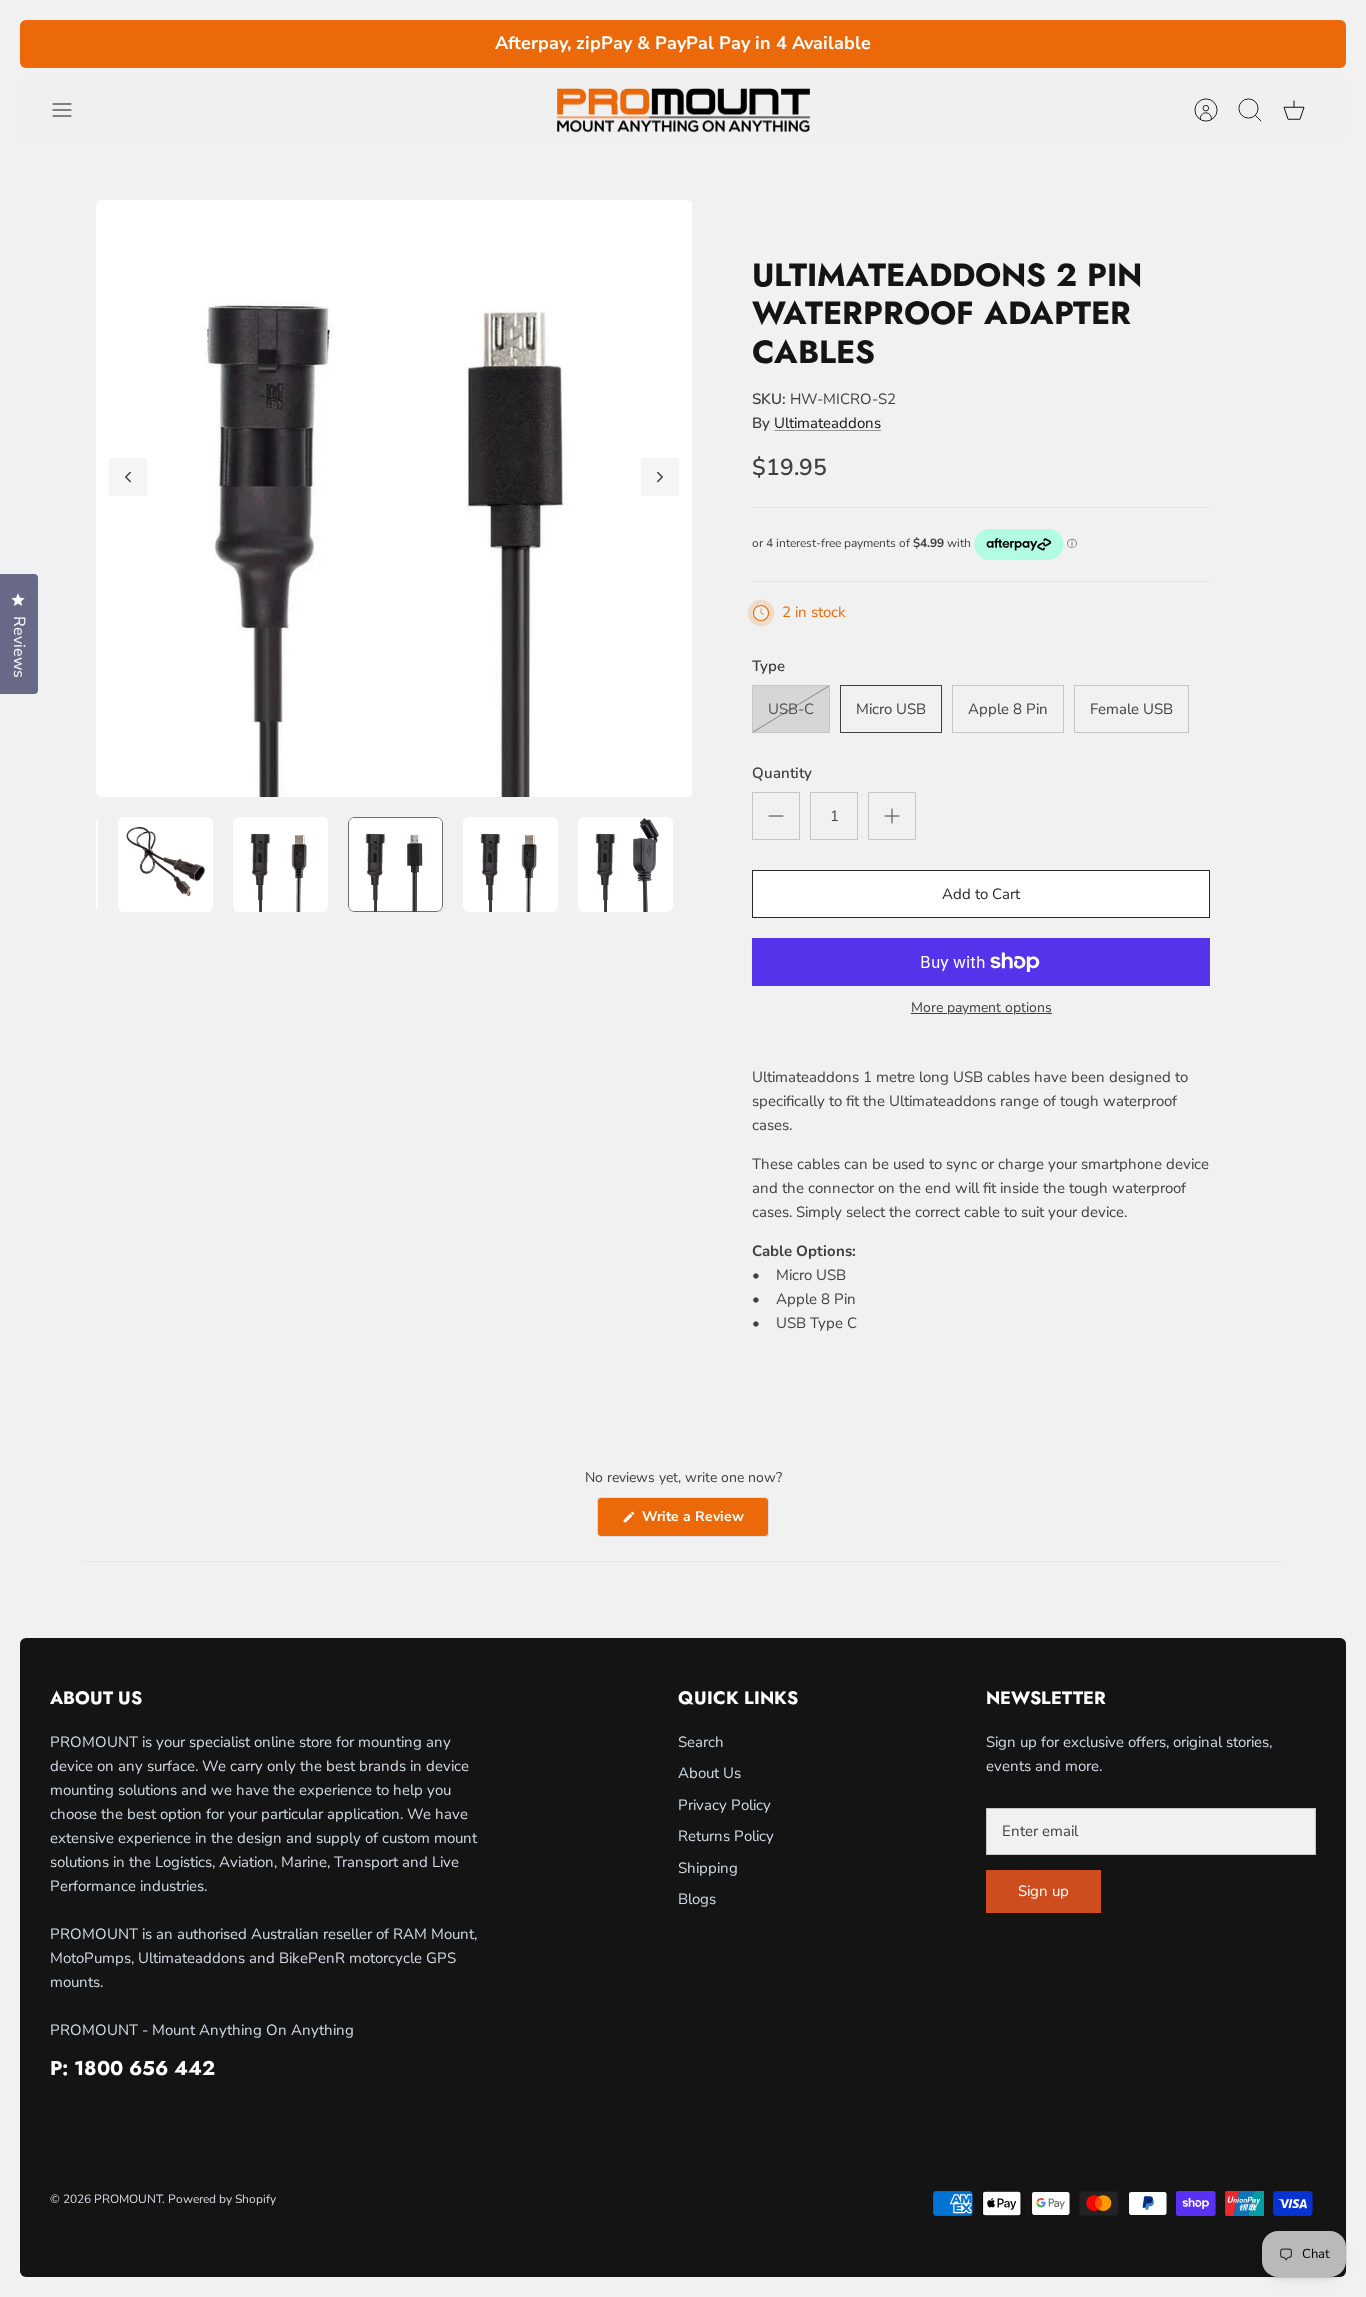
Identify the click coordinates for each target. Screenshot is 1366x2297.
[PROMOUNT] (683, 110)
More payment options (981, 1008)
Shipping (708, 1868)
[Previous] (382, 44)
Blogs (697, 1899)
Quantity (782, 773)
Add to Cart (981, 894)
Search (701, 1742)
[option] (394, 498)
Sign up (1043, 1891)
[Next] (985, 44)
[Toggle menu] (72, 110)
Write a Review (703, 1521)
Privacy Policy (724, 1805)
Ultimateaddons (827, 423)
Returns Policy (726, 1836)
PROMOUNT (128, 2199)
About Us (709, 1773)
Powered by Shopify (222, 2199)
